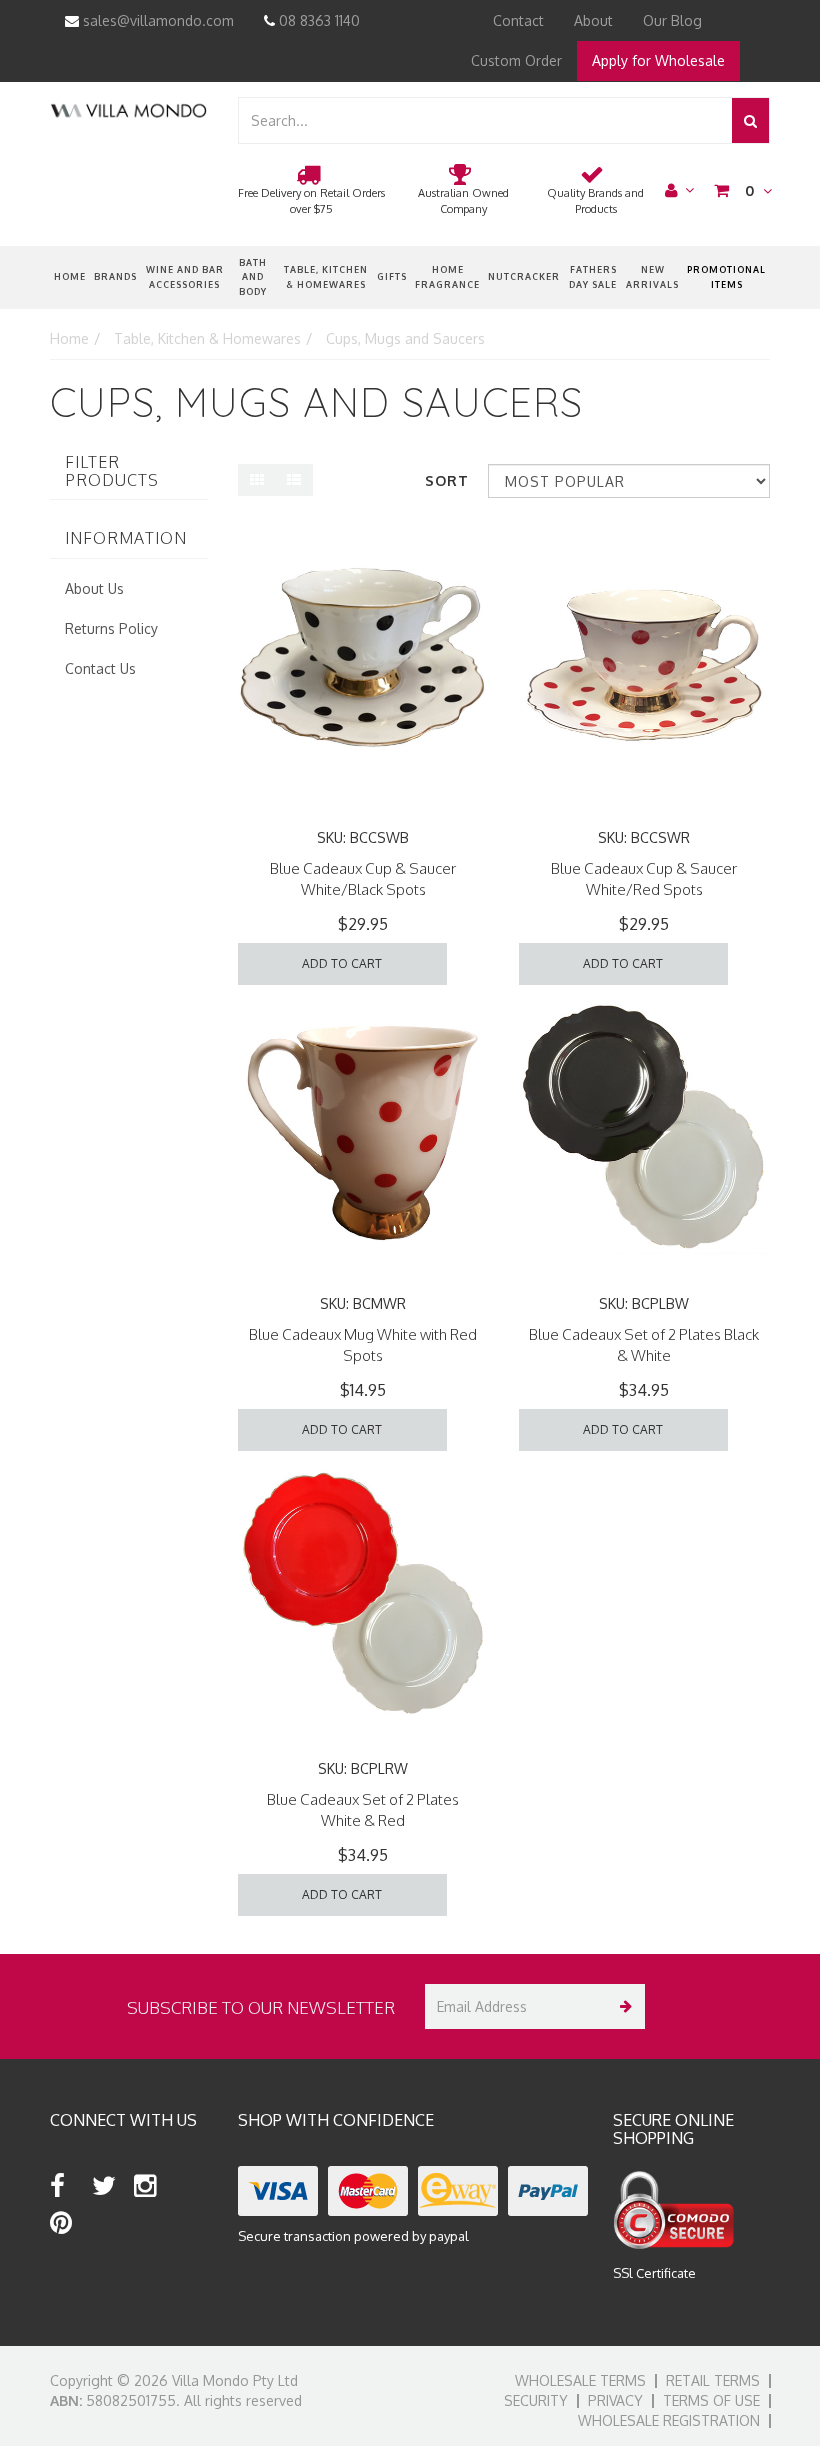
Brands (115, 276)
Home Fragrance (447, 276)
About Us (94, 588)
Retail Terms (713, 2380)
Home (70, 276)
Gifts (392, 276)
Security (536, 2400)
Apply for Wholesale (658, 60)
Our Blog (672, 20)
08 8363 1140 (317, 20)
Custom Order (516, 60)
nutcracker (524, 276)
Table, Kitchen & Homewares (326, 276)
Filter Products (112, 471)
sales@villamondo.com (156, 20)
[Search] (750, 120)
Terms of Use (711, 2400)
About (593, 20)
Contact (518, 20)
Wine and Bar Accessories (185, 276)
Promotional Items (726, 276)
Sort (447, 480)
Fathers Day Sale (593, 276)
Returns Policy (111, 628)
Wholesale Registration (669, 2420)
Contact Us (100, 668)
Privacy (615, 2400)
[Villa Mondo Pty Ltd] (128, 109)
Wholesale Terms (580, 2380)
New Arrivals (652, 276)
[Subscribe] (622, 2006)
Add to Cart (342, 963)
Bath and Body (253, 277)
